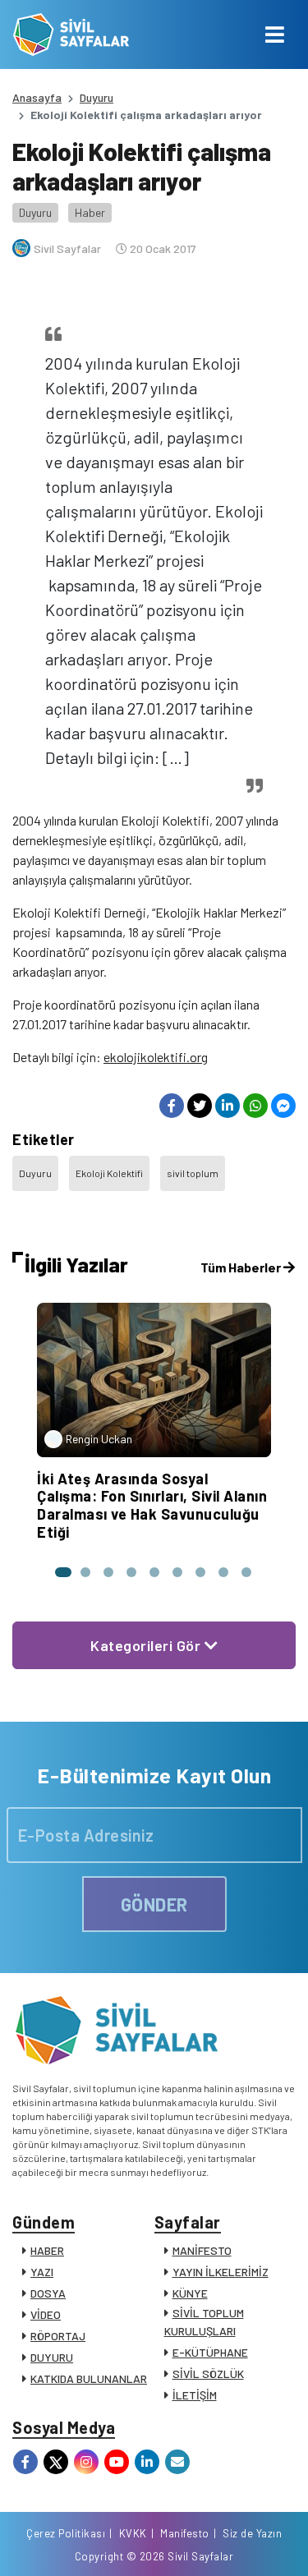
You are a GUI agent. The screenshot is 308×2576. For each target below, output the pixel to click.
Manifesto (185, 2533)
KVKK (133, 2533)
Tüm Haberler (242, 1267)
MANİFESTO (202, 2250)
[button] (62, 1572)
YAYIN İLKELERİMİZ (221, 2272)
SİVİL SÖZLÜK (208, 2374)
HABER (47, 2250)
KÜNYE (190, 2293)
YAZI (42, 2272)
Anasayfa (37, 97)
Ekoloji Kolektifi (109, 1173)
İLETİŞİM (195, 2395)
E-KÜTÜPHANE (210, 2352)
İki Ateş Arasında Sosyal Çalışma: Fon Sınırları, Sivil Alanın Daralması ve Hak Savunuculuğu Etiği (152, 1505)
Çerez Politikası (66, 2533)
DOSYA (48, 2293)
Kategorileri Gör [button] (147, 1645)
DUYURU (52, 2357)
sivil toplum (193, 1173)
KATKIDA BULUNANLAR (89, 2378)
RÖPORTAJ (58, 2336)
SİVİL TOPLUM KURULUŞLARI (204, 2322)
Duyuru (97, 97)
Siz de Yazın (252, 2533)
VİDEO (46, 2314)
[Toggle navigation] (275, 34)
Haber (90, 212)
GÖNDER (154, 1904)
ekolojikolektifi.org (156, 1057)
